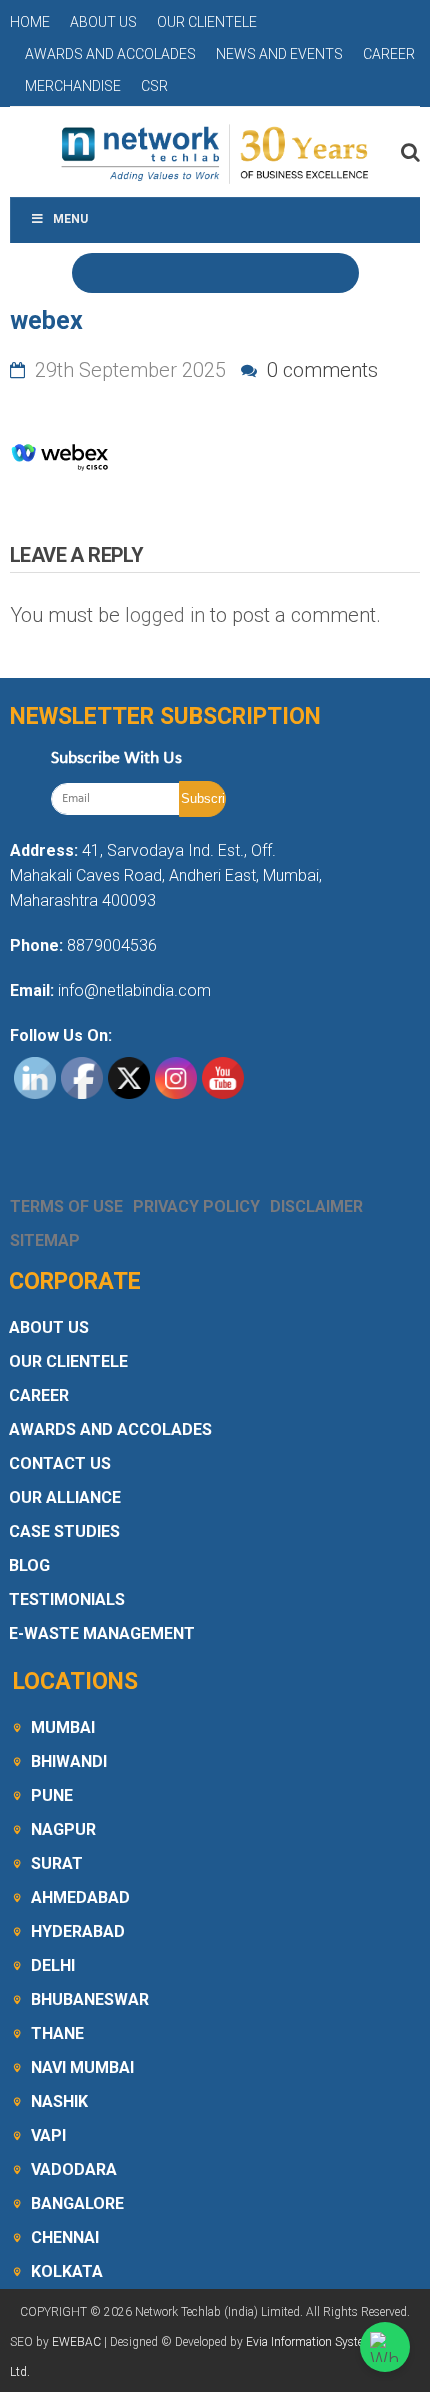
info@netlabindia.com (132, 990)
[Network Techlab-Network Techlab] (215, 152)
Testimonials (67, 1599)
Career (389, 54)
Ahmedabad (80, 1897)
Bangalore (77, 2203)
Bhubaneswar (90, 1999)
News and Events (279, 54)
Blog (29, 1565)
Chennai (65, 2237)
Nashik (59, 2101)
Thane (57, 2033)
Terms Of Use (66, 1206)
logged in (165, 615)
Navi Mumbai (82, 2067)
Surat (57, 1863)
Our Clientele (207, 22)
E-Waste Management (102, 1633)
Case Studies (64, 1531)
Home (30, 22)
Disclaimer (316, 1206)
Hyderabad (78, 1931)
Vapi (48, 2135)
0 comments (320, 370)
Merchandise (73, 86)
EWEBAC (76, 2342)
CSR (154, 86)
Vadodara (74, 2169)
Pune (52, 1795)
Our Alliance (65, 1497)
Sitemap (45, 1240)
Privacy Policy (196, 1206)
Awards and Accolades (110, 54)
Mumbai (63, 1727)
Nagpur (63, 1829)
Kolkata (67, 2271)
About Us (103, 22)
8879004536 (112, 945)
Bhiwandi (69, 1761)
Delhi (53, 1965)
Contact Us (60, 1463)
